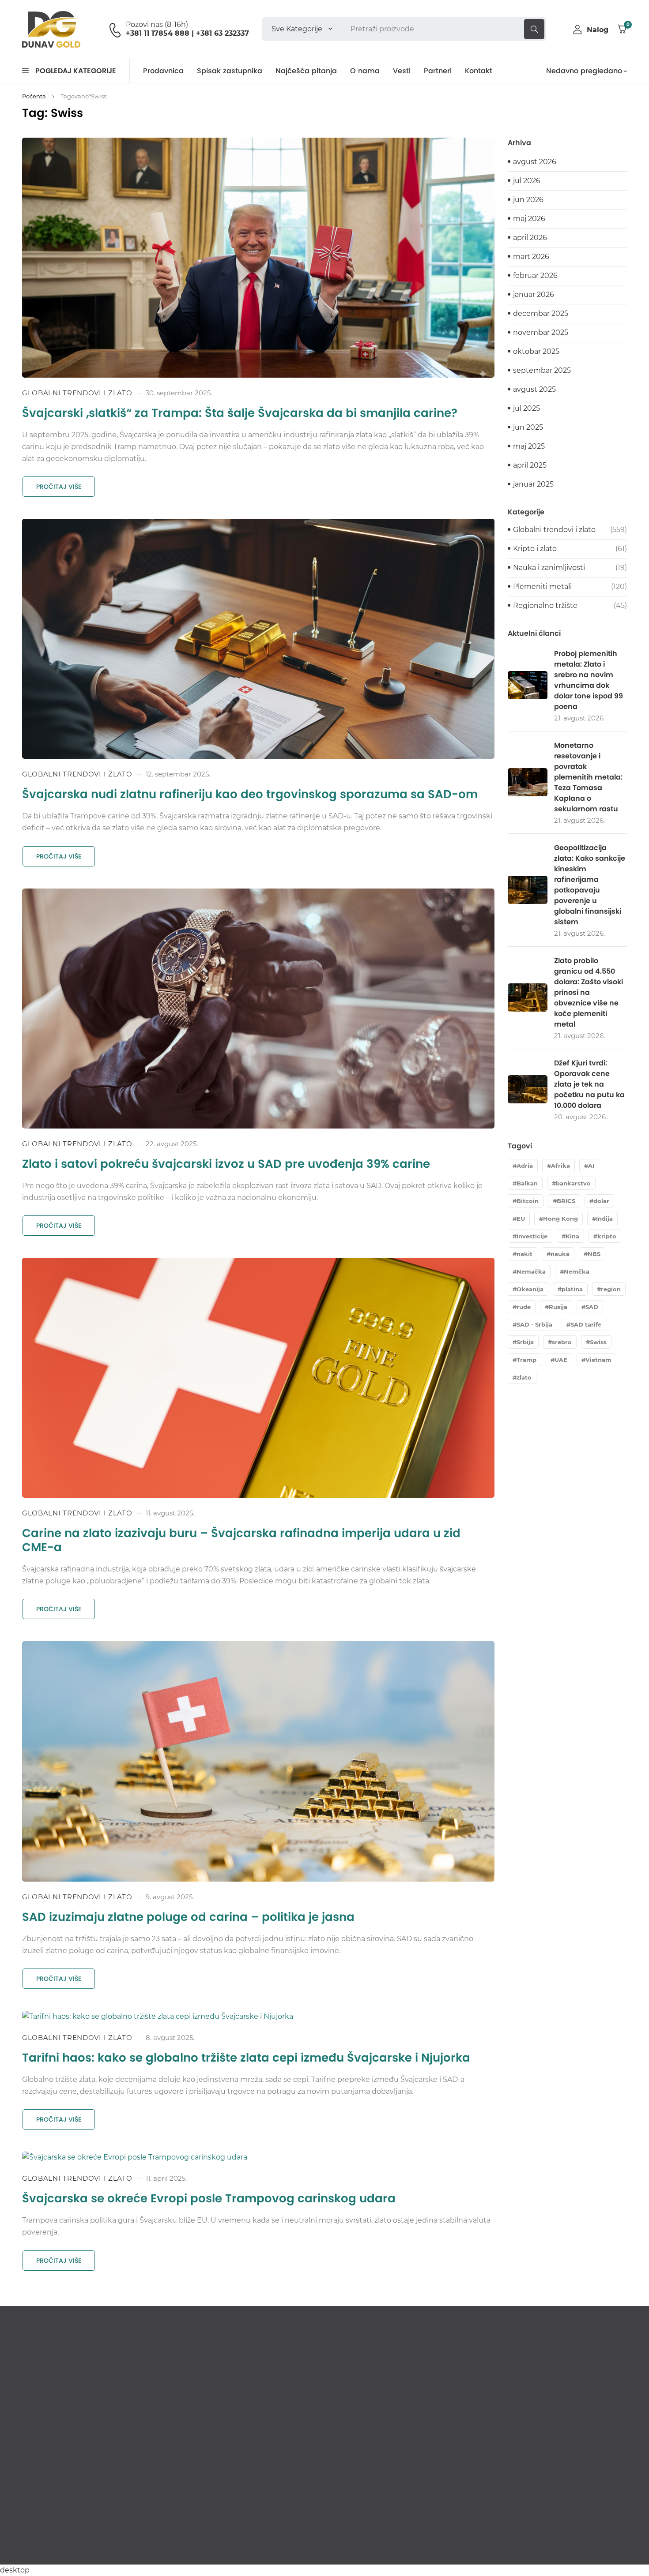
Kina (572, 1236)
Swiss (598, 1342)
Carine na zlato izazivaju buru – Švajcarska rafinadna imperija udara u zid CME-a (241, 1540)
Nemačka (531, 1271)
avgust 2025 (534, 389)
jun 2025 (528, 427)
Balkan (527, 1183)
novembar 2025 (541, 332)
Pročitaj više (59, 487)
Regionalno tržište (545, 606)
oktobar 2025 (536, 351)
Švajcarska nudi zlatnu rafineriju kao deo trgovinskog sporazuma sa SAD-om (250, 794)
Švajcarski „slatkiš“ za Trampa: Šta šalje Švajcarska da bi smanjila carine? (240, 413)
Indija (604, 1219)
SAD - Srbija (534, 1324)
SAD (592, 1307)
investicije (532, 1236)
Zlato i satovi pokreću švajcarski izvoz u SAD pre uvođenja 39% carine (226, 1164)
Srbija (525, 1342)
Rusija (558, 1307)
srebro (562, 1342)
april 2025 (530, 465)
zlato (524, 1377)
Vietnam (598, 1360)
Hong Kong (560, 1219)
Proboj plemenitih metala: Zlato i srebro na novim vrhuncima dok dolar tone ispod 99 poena (589, 680)
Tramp (526, 1360)
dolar (601, 1201)
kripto (607, 1236)
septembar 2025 (542, 370)
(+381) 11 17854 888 (60, 2485)
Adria (525, 1166)
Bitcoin (528, 1201)
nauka (560, 1254)
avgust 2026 (535, 162)
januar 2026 (534, 294)
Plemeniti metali (542, 587)
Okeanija (530, 1289)
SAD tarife (586, 1324)
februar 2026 (535, 276)
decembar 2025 (541, 313)
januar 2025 (533, 484)
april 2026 (530, 238)
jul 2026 (527, 181)
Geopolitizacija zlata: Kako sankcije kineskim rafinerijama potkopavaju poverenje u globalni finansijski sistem (590, 885)
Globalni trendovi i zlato (77, 393)
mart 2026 (531, 257)
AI (591, 1166)
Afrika (560, 1166)
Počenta (34, 96)
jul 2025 (526, 408)
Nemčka (577, 1271)
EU (521, 1219)
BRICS (566, 1201)
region (611, 1289)
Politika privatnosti (600, 2547)
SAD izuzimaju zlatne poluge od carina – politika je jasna (188, 1917)
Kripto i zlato (535, 549)
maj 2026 (529, 219)
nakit (524, 1254)
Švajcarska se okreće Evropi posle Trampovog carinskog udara (209, 2198)
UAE (561, 1360)
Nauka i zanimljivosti (549, 568)
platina (572, 1289)
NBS (594, 1254)
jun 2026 (528, 200)
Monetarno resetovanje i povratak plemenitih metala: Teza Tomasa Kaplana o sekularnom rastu (588, 777)
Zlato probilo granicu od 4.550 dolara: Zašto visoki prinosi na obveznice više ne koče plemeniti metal (589, 992)
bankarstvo (573, 1183)
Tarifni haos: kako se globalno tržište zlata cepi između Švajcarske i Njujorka (246, 2058)
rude (524, 1307)
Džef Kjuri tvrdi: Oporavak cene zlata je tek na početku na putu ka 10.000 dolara (589, 1084)
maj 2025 (529, 446)
